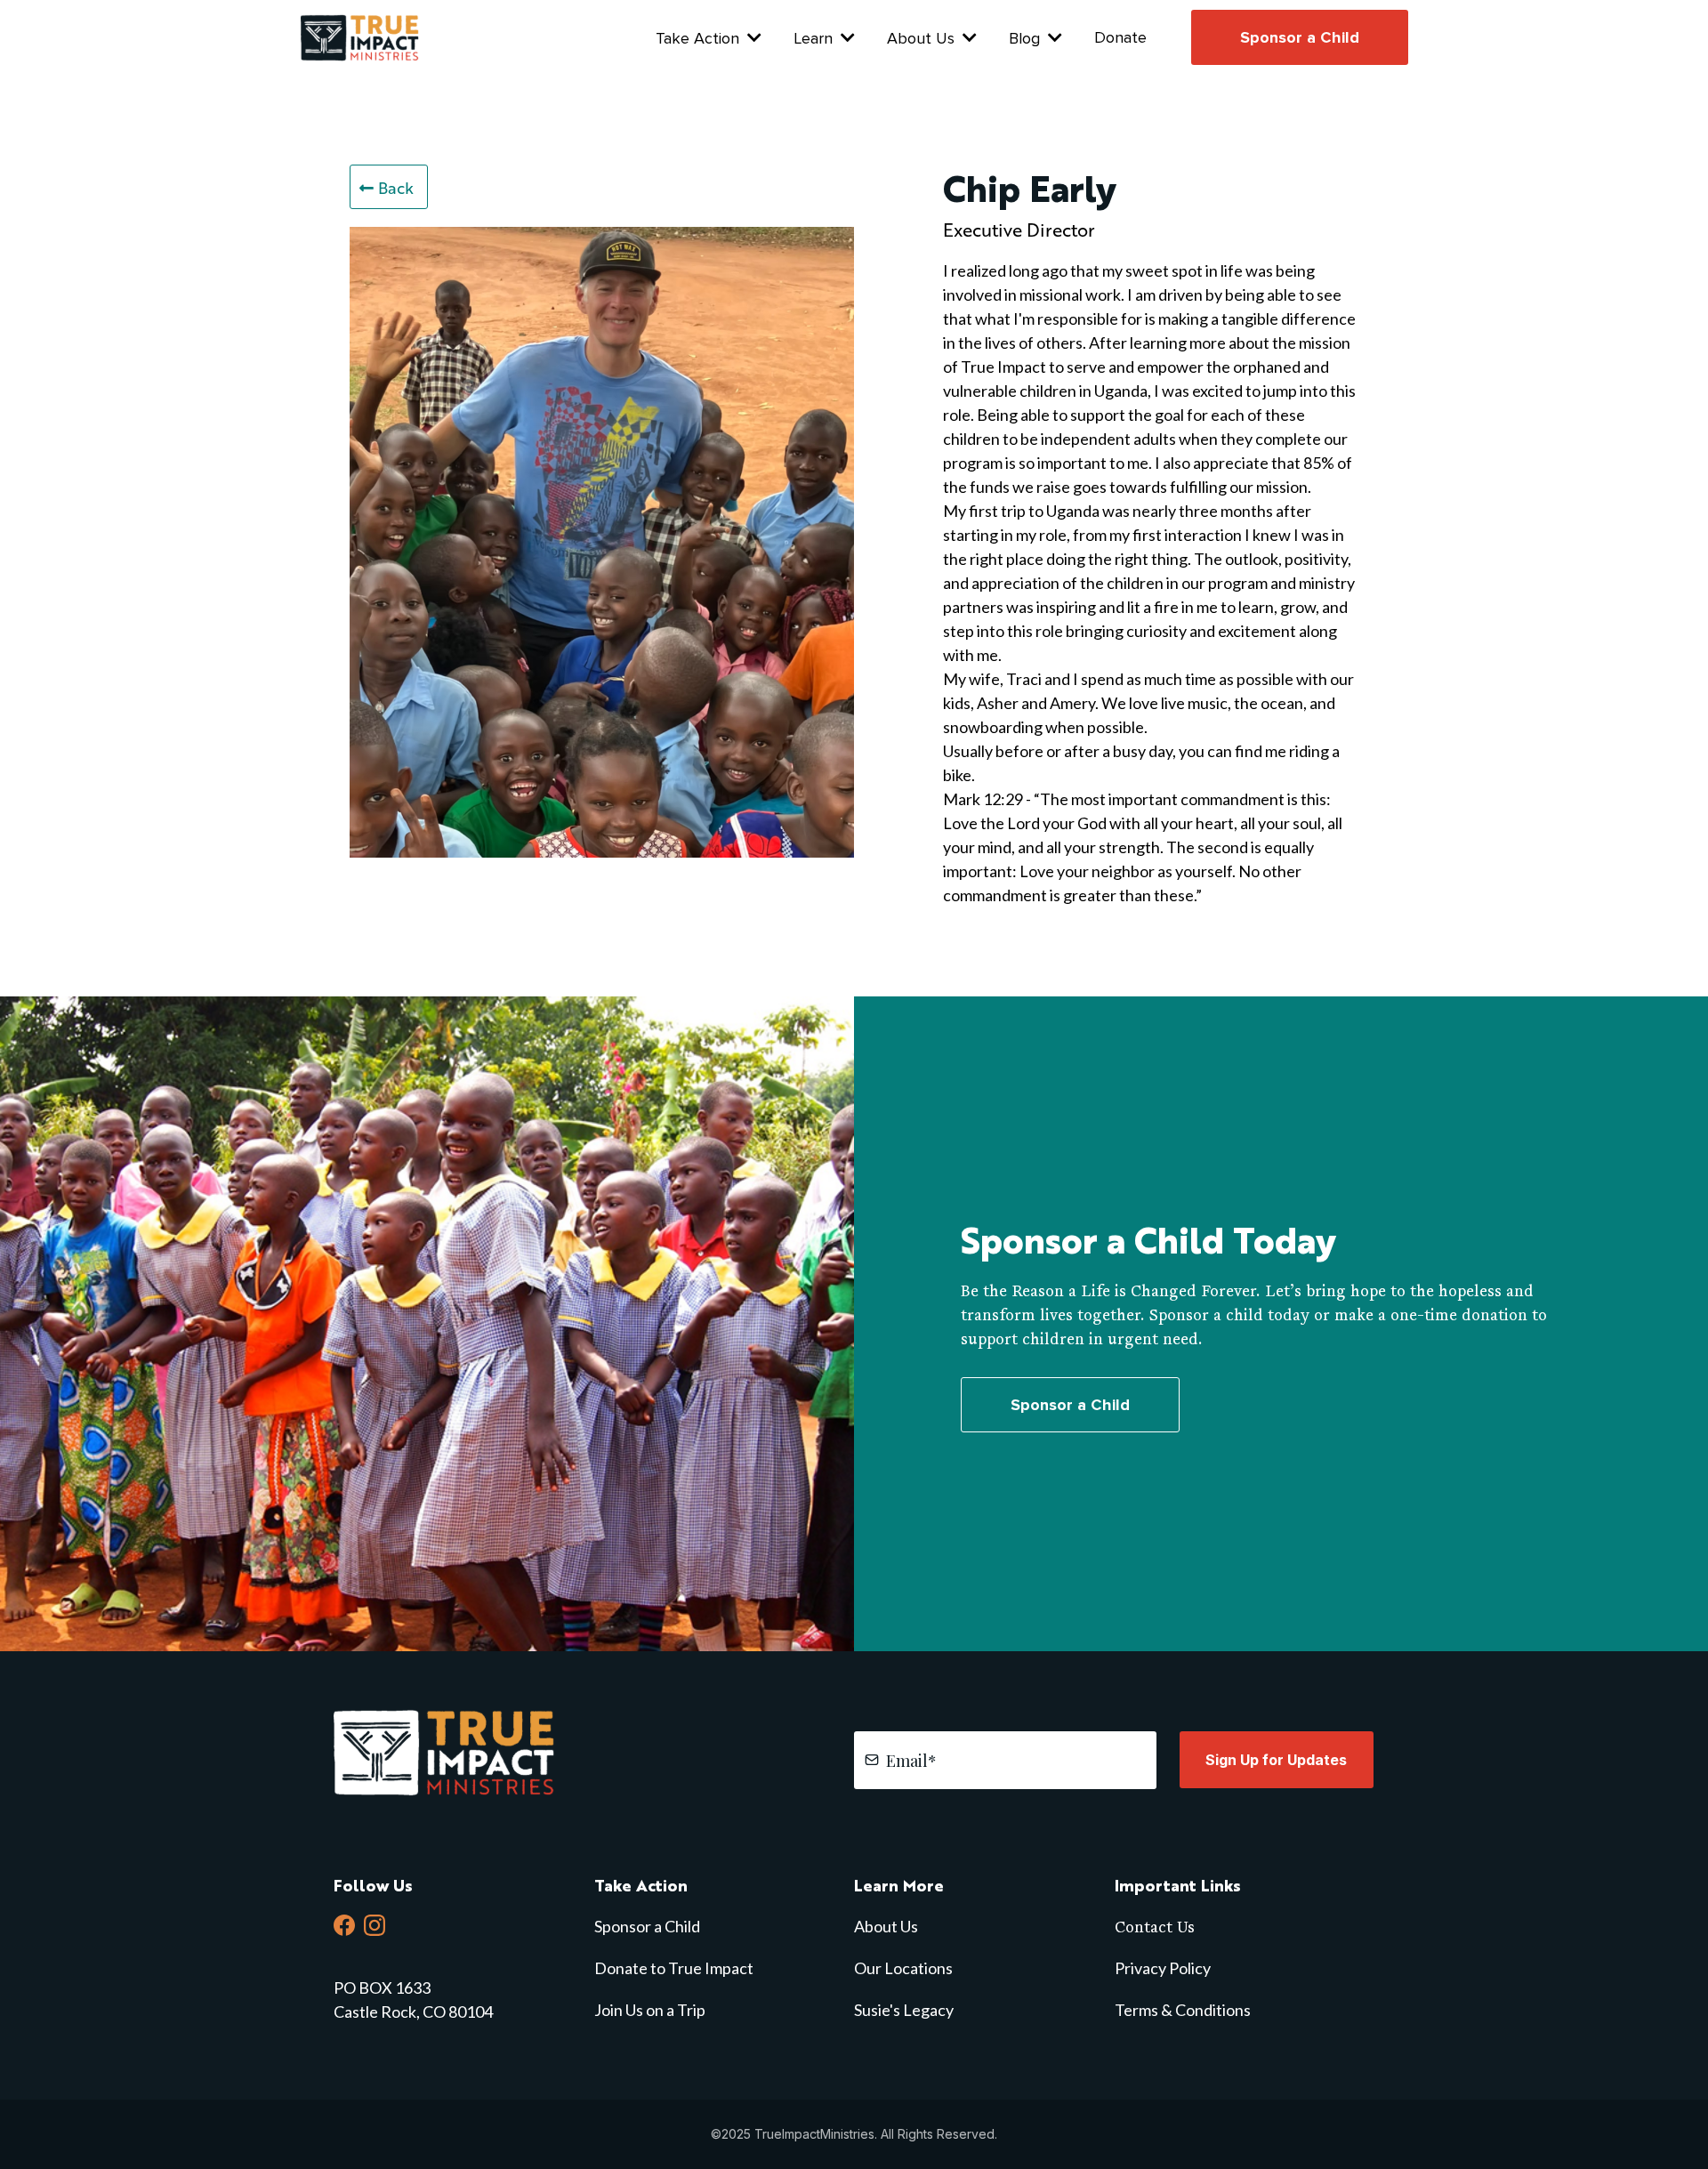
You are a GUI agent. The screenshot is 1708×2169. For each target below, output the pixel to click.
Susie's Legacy (904, 2010)
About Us (886, 1926)
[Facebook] (344, 1925)
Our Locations (903, 1968)
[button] (1053, 38)
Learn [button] (815, 38)
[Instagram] (375, 1925)
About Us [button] (923, 38)
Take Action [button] (700, 38)
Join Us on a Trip (650, 2010)
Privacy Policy (1163, 1968)
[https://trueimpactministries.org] (363, 36)
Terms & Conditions (1183, 2010)
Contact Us (1155, 1926)
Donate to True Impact (674, 1968)
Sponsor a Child (647, 1926)
